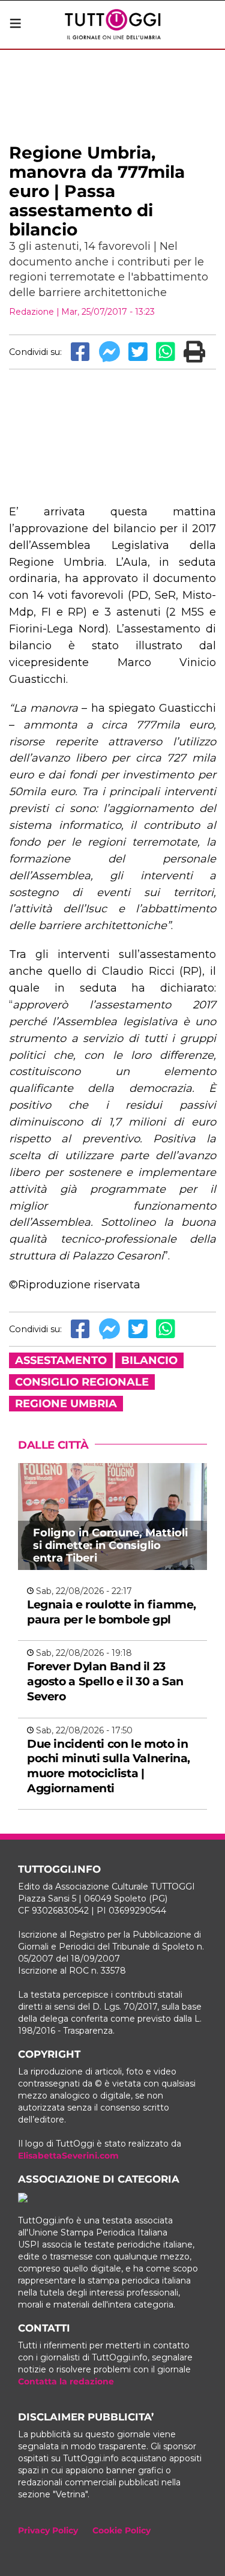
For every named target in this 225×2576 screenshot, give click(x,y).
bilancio (149, 1360)
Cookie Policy (121, 2530)
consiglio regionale (82, 1382)
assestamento (61, 1360)
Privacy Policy (48, 2530)
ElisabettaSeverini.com (68, 2156)
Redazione (31, 312)
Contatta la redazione (66, 2381)
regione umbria (66, 1404)
